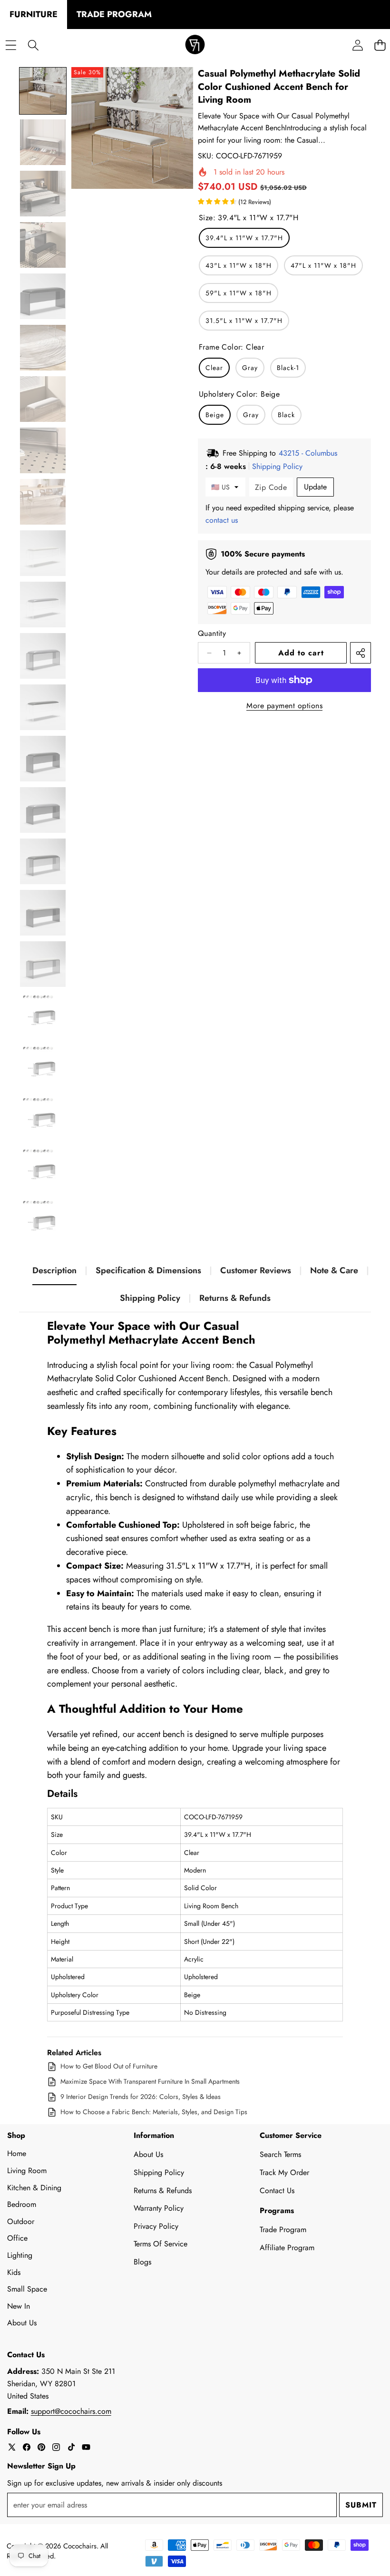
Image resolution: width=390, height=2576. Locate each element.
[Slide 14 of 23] (43, 759)
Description (54, 1270)
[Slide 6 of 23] (43, 348)
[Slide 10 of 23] (43, 553)
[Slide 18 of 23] (43, 964)
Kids (14, 2272)
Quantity (212, 633)
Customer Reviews (256, 1270)
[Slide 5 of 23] (43, 296)
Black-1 (288, 368)
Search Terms (280, 2154)
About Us (22, 2323)
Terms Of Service (161, 2244)
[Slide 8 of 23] (43, 450)
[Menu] (11, 45)
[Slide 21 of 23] (43, 1118)
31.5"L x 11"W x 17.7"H (244, 321)
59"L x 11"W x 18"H (239, 293)
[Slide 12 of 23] (43, 656)
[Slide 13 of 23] (43, 707)
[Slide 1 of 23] (43, 91)
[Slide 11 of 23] (43, 605)
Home (17, 2153)
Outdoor (21, 2221)
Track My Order (284, 2172)
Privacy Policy (156, 2226)
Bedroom (22, 2204)
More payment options (284, 706)
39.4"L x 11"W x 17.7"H (244, 238)
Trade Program (283, 2230)
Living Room (27, 2171)
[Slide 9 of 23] (43, 502)
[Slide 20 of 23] (43, 1067)
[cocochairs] (195, 45)
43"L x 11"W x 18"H (239, 265)
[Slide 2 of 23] (43, 142)
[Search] (33, 45)
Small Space (27, 2289)
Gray (250, 368)
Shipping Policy (150, 1298)
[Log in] (357, 45)
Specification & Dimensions (148, 1270)
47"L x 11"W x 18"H (323, 265)
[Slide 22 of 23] (43, 1170)
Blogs (142, 2262)
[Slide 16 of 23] (43, 861)
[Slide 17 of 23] (43, 913)
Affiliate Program (287, 2248)
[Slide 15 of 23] (43, 810)
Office (17, 2238)
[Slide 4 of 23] (43, 245)
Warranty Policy (159, 2208)
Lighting (20, 2255)
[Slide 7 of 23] (43, 399)
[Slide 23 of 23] (43, 1221)
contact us (222, 520)
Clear (214, 368)
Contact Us (277, 2191)
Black (286, 415)
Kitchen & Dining (34, 2188)
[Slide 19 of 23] (43, 1015)
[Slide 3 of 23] (43, 194)
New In (19, 2306)
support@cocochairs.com (71, 2411)
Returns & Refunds (235, 1298)
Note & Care (334, 1270)
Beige (215, 415)
